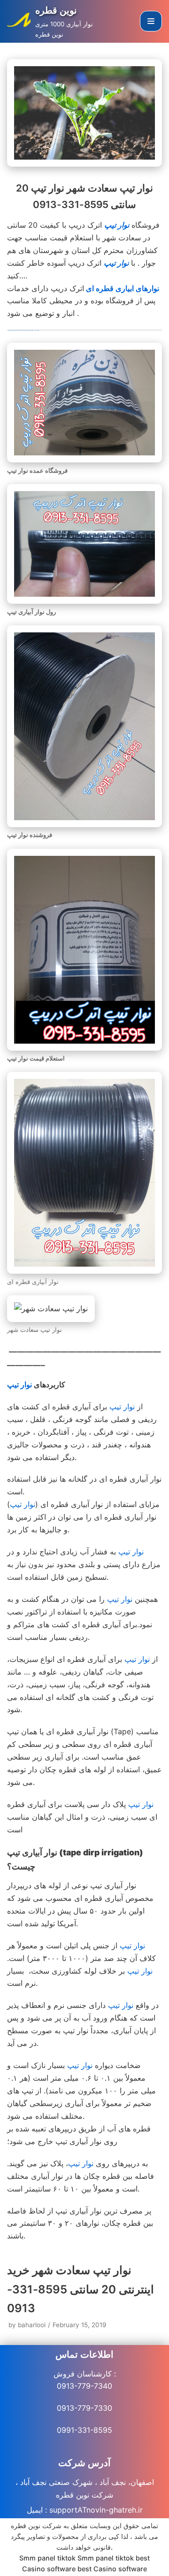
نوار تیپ (116, 263)
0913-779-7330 (84, 2408)
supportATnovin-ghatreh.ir (96, 2510)
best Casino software (112, 2569)
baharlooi (32, 2325)
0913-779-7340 (84, 2386)
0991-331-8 (77, 2430)
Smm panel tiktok (47, 2558)
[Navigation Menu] (151, 21)
